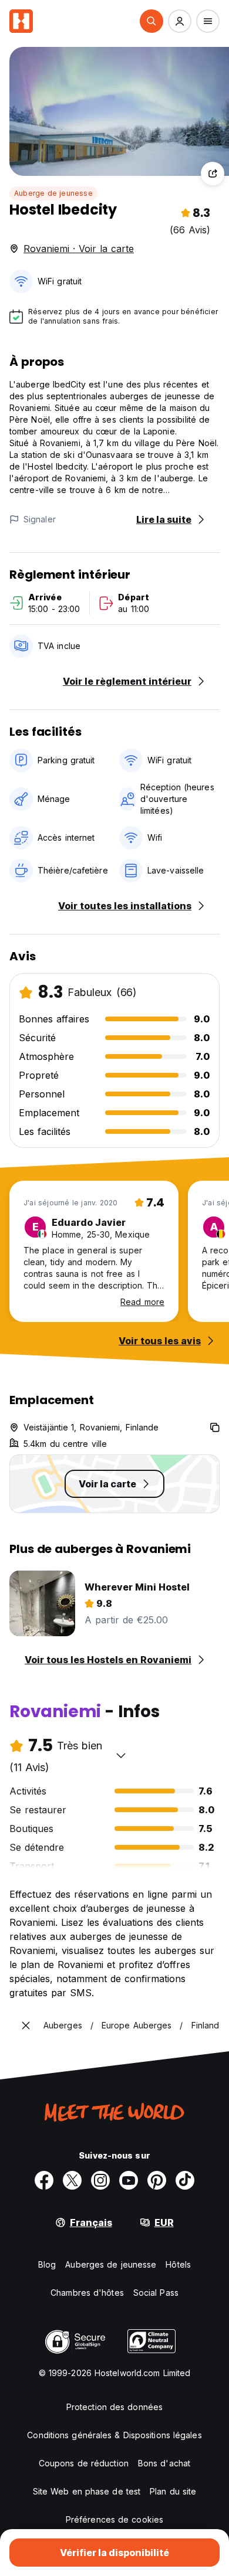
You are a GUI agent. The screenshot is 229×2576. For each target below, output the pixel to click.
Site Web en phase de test (87, 2491)
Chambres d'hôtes (87, 2293)
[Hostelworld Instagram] (100, 2180)
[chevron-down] (121, 1755)
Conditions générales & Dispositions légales (114, 2435)
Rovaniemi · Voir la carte (79, 249)
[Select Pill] (151, 21)
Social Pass (156, 2293)
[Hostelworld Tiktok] (185, 2180)
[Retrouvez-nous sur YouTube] (129, 2180)
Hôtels (178, 2264)
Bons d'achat (164, 2463)
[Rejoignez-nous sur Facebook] (44, 2180)
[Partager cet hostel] (213, 174)
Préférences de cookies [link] (114, 2519)
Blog (47, 2264)
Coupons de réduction (84, 2463)
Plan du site (173, 2491)
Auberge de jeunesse (53, 193)
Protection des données (114, 2407)
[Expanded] (26, 2026)
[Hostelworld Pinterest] (157, 2180)
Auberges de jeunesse (111, 2264)
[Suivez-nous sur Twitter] (72, 2180)
